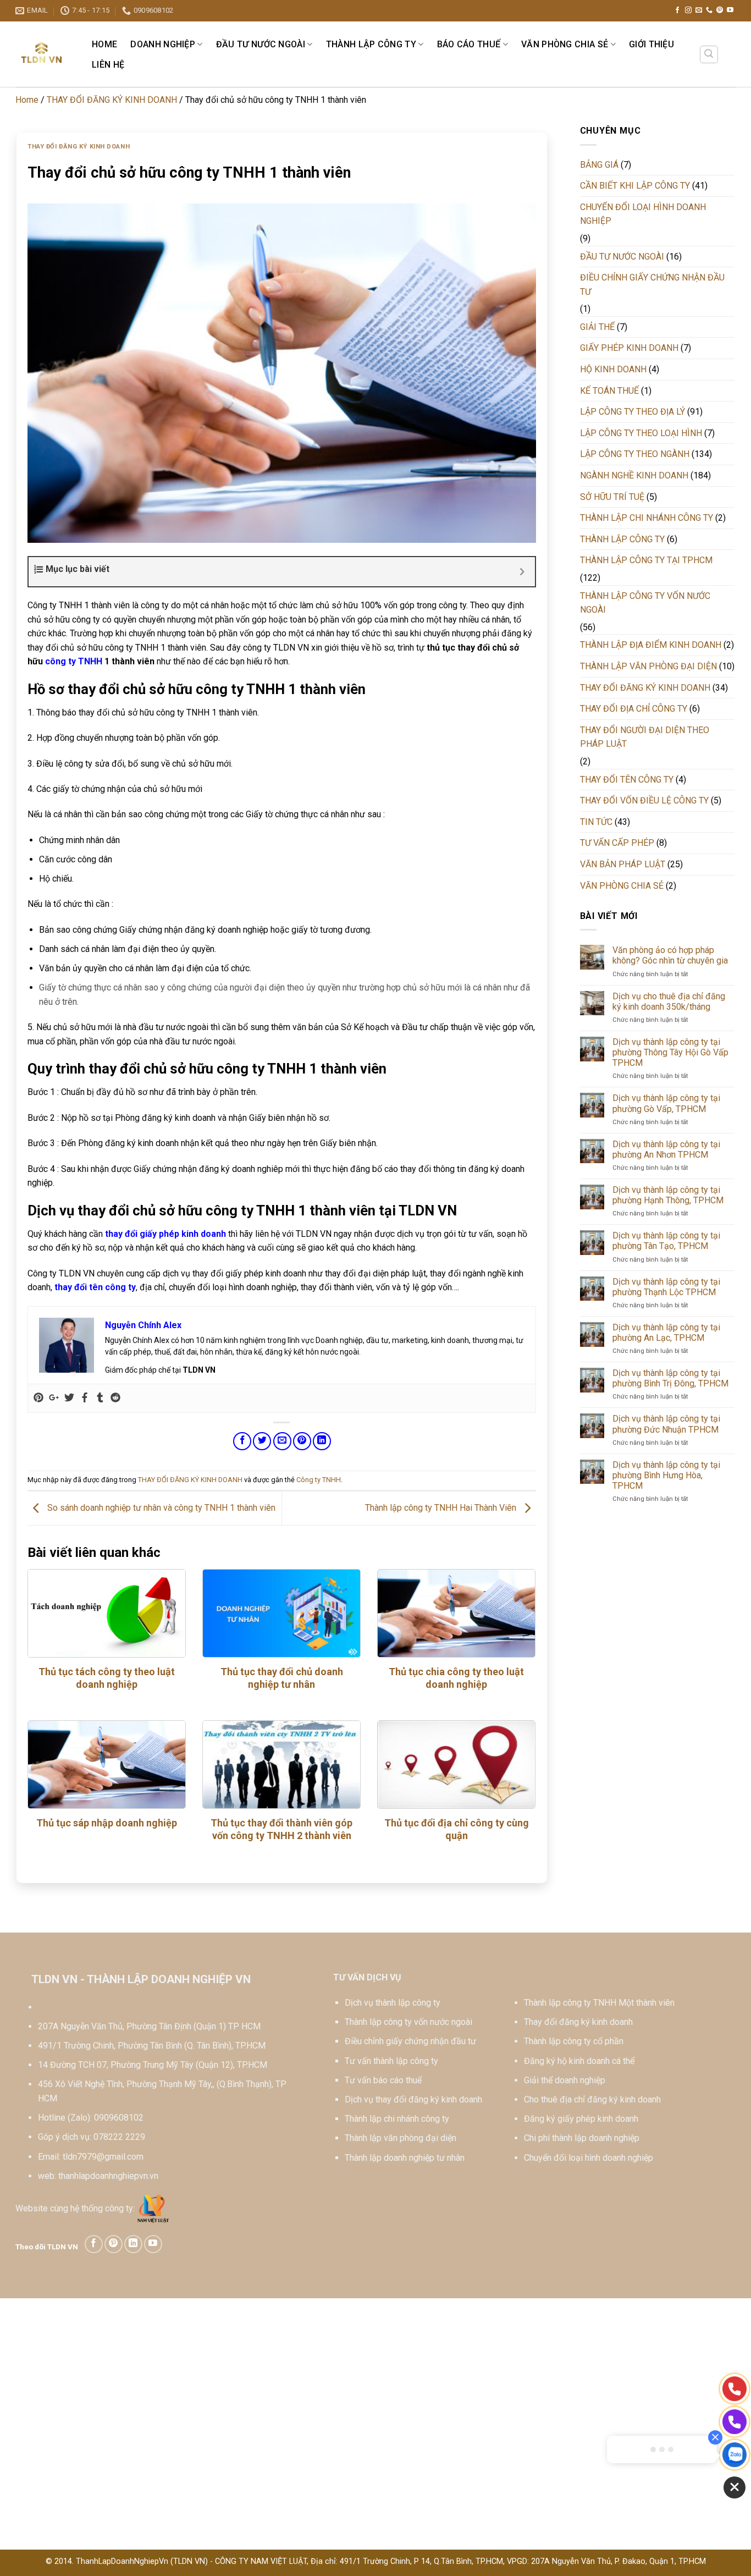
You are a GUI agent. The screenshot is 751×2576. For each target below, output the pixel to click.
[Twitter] (69, 1398)
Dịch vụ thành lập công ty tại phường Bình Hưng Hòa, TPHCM (666, 1475)
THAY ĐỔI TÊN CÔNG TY (627, 780)
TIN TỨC (596, 822)
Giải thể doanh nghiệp (565, 2080)
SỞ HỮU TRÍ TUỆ (612, 497)
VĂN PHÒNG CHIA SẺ (565, 44)
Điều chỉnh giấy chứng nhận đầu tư (410, 2041)
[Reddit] (115, 1398)
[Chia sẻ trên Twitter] (262, 1441)
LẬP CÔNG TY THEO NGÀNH (635, 454)
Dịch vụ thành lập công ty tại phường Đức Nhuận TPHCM (666, 1424)
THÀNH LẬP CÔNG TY (371, 44)
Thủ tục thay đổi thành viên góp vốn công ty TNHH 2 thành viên (281, 1829)
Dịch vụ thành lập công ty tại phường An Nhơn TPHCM (666, 1149)
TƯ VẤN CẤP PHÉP (617, 843)
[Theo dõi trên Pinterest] (720, 10)
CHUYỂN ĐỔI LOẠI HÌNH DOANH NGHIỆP (643, 214)
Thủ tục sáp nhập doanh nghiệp (107, 1823)
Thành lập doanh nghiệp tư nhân (405, 2158)
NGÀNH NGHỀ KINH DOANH (634, 475)
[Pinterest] (38, 1398)
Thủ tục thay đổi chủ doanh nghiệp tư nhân (282, 1678)
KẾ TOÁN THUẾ (609, 391)
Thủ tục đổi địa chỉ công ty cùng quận (457, 1829)
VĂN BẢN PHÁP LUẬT (623, 864)
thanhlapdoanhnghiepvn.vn (108, 2176)
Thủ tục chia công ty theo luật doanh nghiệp (456, 1678)
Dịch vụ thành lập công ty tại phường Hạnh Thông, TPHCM (668, 1195)
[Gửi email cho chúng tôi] (699, 10)
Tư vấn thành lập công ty (391, 2061)
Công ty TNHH (319, 1480)
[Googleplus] (54, 1398)
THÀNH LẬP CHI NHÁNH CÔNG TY (647, 518)
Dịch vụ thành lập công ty (393, 2003)
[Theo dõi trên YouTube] (730, 10)
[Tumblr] (100, 1398)
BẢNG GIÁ (599, 165)
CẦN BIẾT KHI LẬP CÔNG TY (635, 186)
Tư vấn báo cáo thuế (383, 2080)
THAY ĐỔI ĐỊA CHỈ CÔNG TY (634, 709)
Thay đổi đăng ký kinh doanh (578, 2022)
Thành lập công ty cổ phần (574, 2041)
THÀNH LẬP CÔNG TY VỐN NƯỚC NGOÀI (645, 603)
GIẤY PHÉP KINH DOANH (629, 348)
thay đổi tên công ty (95, 1287)
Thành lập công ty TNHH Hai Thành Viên (442, 1508)
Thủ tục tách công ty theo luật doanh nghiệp (107, 1678)
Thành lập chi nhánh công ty (397, 2119)
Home (104, 44)
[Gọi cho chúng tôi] (709, 10)
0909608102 (119, 2118)
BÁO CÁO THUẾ (469, 44)
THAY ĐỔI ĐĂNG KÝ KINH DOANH (112, 100)
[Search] (709, 54)
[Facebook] (85, 1398)
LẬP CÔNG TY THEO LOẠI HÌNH (641, 433)
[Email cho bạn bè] (282, 1441)
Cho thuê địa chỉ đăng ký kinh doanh (592, 2099)
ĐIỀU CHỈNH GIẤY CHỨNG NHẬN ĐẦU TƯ (652, 285)
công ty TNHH (74, 661)
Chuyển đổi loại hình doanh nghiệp (589, 2158)
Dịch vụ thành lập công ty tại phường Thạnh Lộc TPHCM (666, 1287)
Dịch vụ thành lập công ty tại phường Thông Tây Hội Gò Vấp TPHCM (670, 1052)
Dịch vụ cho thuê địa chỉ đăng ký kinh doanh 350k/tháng (669, 1001)
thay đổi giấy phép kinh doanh (165, 1234)
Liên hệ (108, 65)
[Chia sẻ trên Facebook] (242, 1441)
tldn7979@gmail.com (103, 2157)
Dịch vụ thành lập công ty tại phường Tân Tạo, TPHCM (666, 1241)
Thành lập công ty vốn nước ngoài (408, 2022)
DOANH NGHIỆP (163, 44)
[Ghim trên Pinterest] (302, 1441)
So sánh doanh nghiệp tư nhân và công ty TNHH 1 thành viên (160, 1508)
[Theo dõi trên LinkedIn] (133, 2244)
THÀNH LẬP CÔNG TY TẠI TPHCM (646, 560)
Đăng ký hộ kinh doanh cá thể (579, 2061)
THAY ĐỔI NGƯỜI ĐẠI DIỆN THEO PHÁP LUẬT (645, 737)
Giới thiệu (651, 44)
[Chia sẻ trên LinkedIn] (322, 1441)
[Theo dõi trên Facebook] (677, 10)
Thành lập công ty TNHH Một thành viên (599, 2003)
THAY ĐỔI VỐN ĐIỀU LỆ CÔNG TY (644, 800)
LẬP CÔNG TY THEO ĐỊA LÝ (633, 412)
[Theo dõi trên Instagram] (688, 10)
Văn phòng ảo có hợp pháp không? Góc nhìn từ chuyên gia (670, 955)
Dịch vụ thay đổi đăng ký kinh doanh (413, 2099)
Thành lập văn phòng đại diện (401, 2138)
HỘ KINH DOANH (613, 369)
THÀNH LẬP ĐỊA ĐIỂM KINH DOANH (651, 645)
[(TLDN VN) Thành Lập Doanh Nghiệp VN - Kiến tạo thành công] (42, 54)
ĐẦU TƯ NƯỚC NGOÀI (261, 44)
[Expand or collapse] (523, 572)
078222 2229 (119, 2137)
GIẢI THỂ (597, 327)
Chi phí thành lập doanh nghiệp (582, 2138)
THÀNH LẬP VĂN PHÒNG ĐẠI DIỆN (648, 666)
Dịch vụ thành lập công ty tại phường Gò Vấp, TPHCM (666, 1103)
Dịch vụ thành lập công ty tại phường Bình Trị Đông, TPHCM (670, 1378)
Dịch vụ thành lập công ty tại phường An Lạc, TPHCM (666, 1333)
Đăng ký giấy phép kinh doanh (581, 2119)
